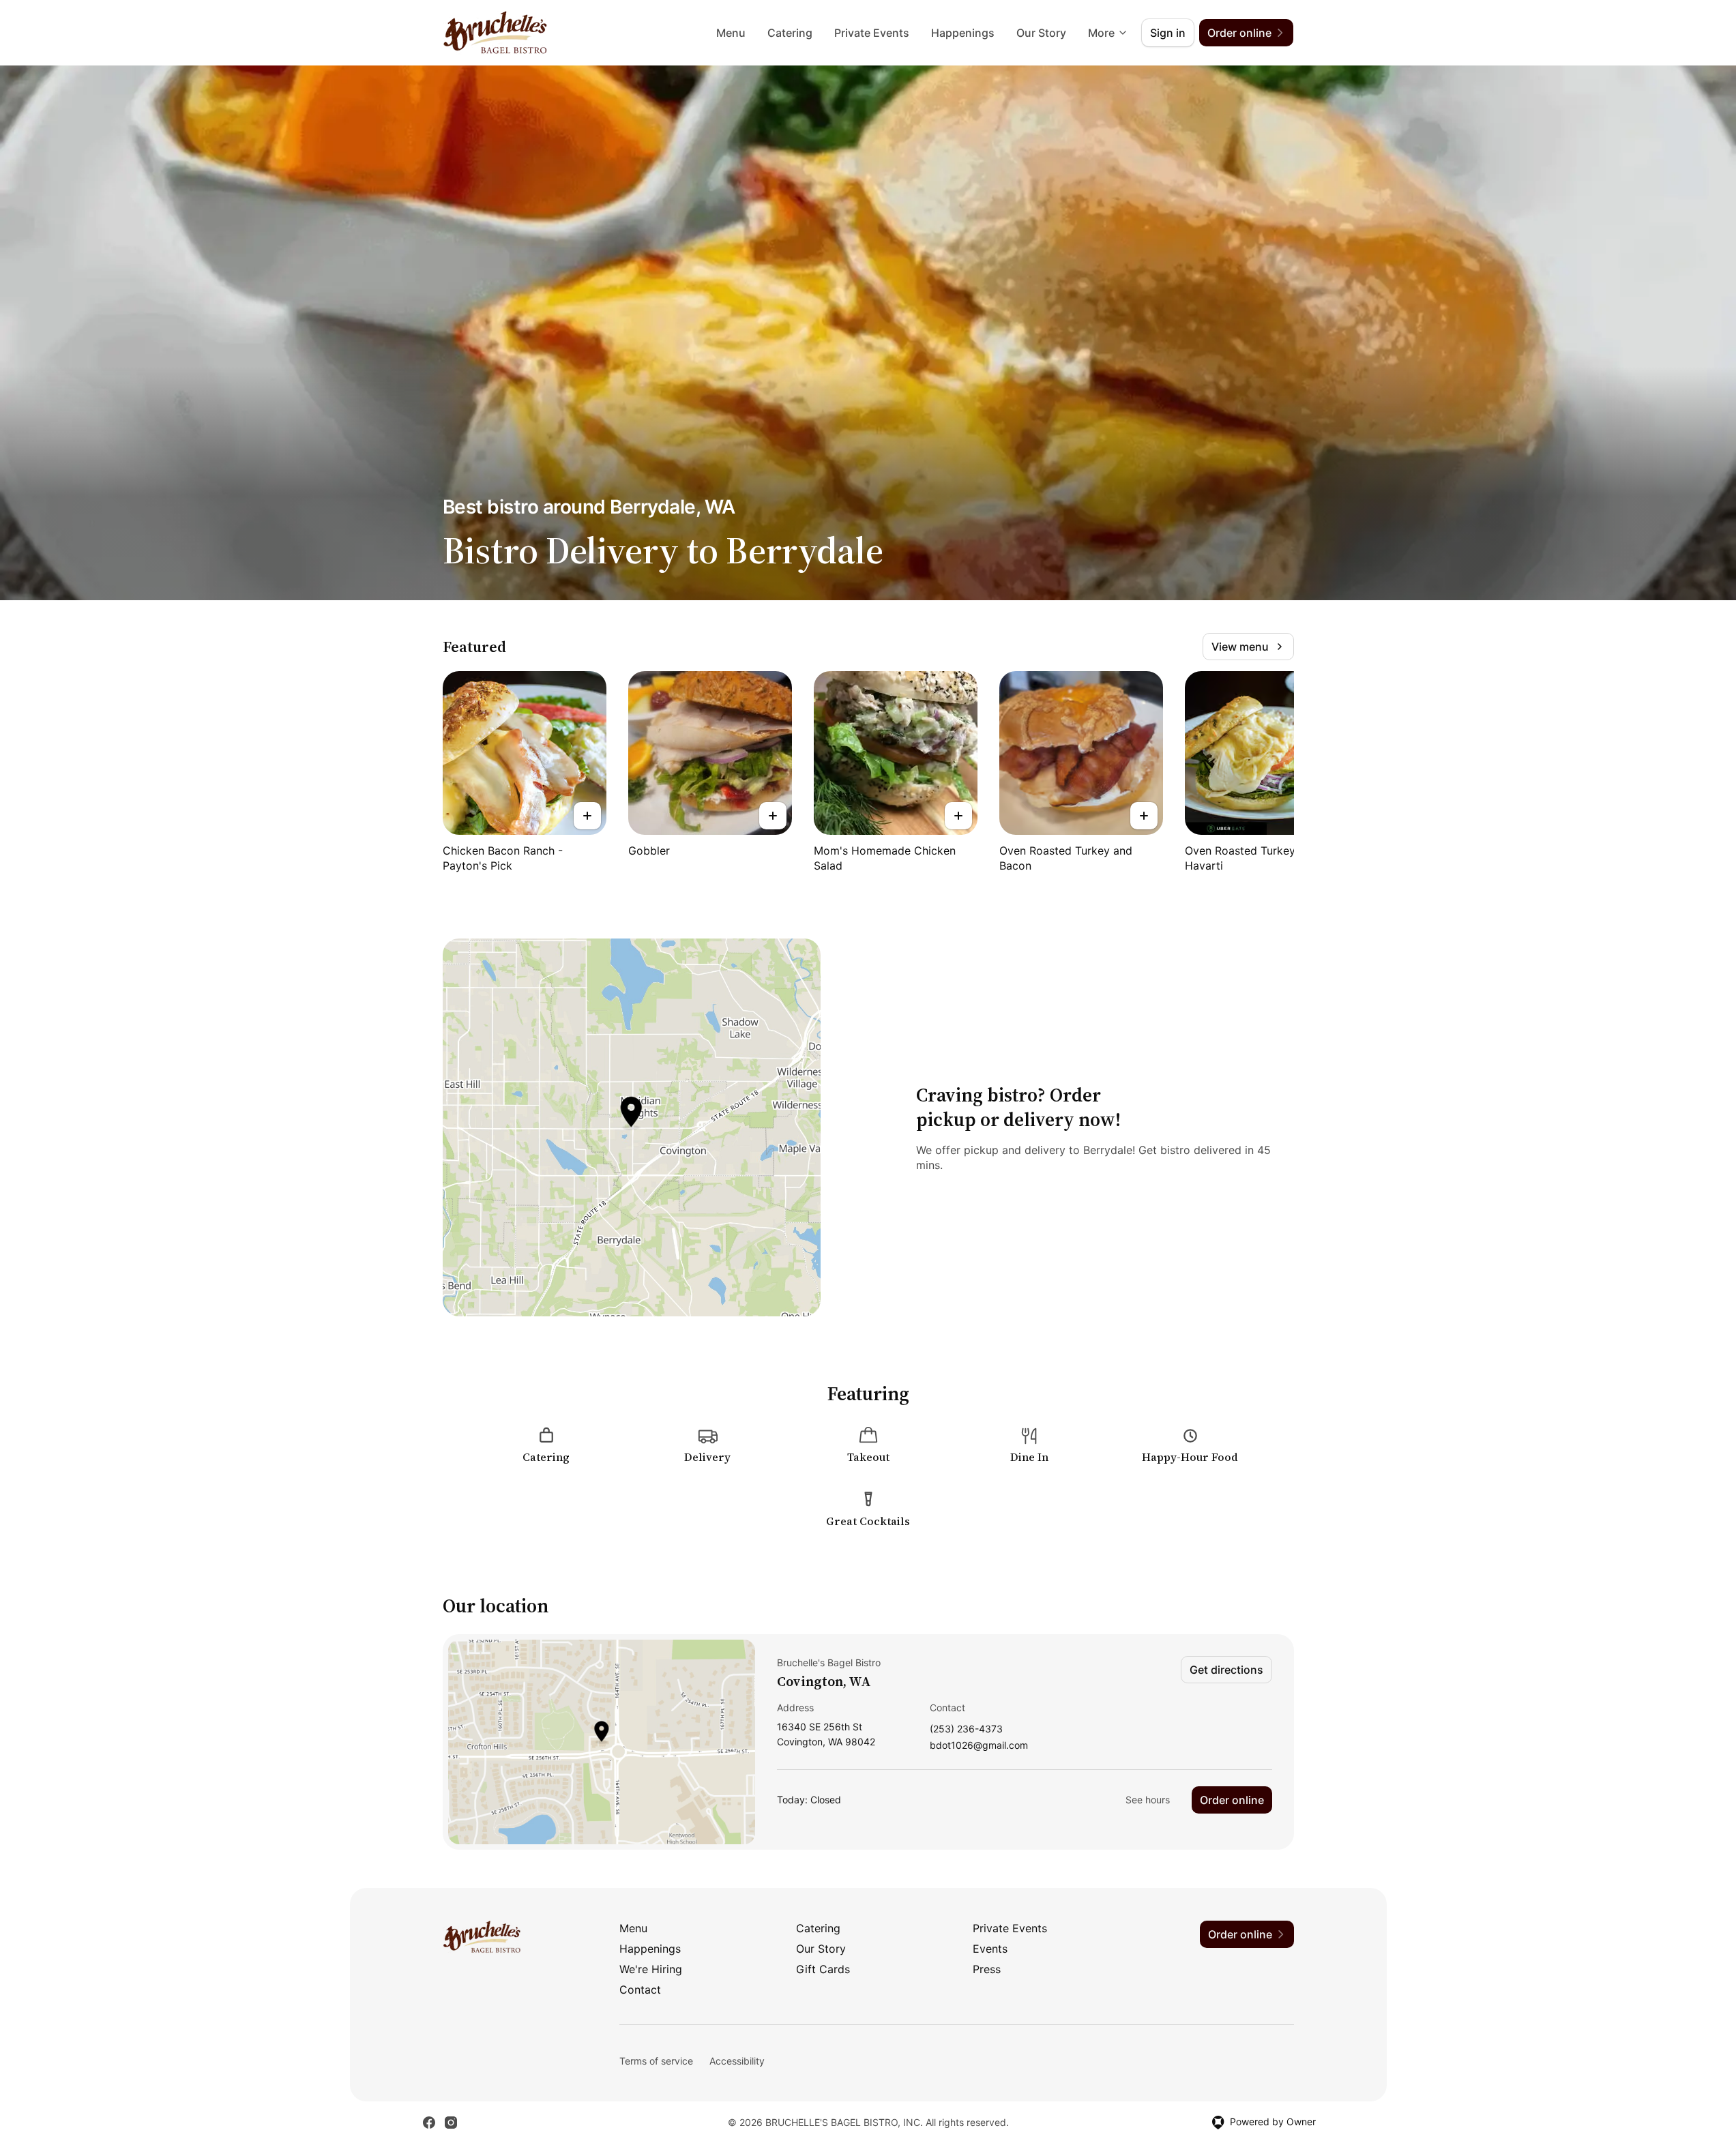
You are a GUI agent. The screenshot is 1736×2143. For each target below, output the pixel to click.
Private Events (872, 33)
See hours (1148, 1800)
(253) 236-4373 (966, 1729)
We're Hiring (651, 1969)
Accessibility (737, 2061)
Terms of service (656, 2061)
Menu (731, 33)
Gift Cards (823, 1969)
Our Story (1041, 33)
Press (987, 1969)
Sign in (1168, 33)
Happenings (963, 33)
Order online (1232, 1800)
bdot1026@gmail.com (979, 1746)
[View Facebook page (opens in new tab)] (429, 2123)
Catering (790, 33)
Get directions (1226, 1670)
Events (990, 1949)
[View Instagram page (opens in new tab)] (451, 2123)
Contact (640, 1990)
